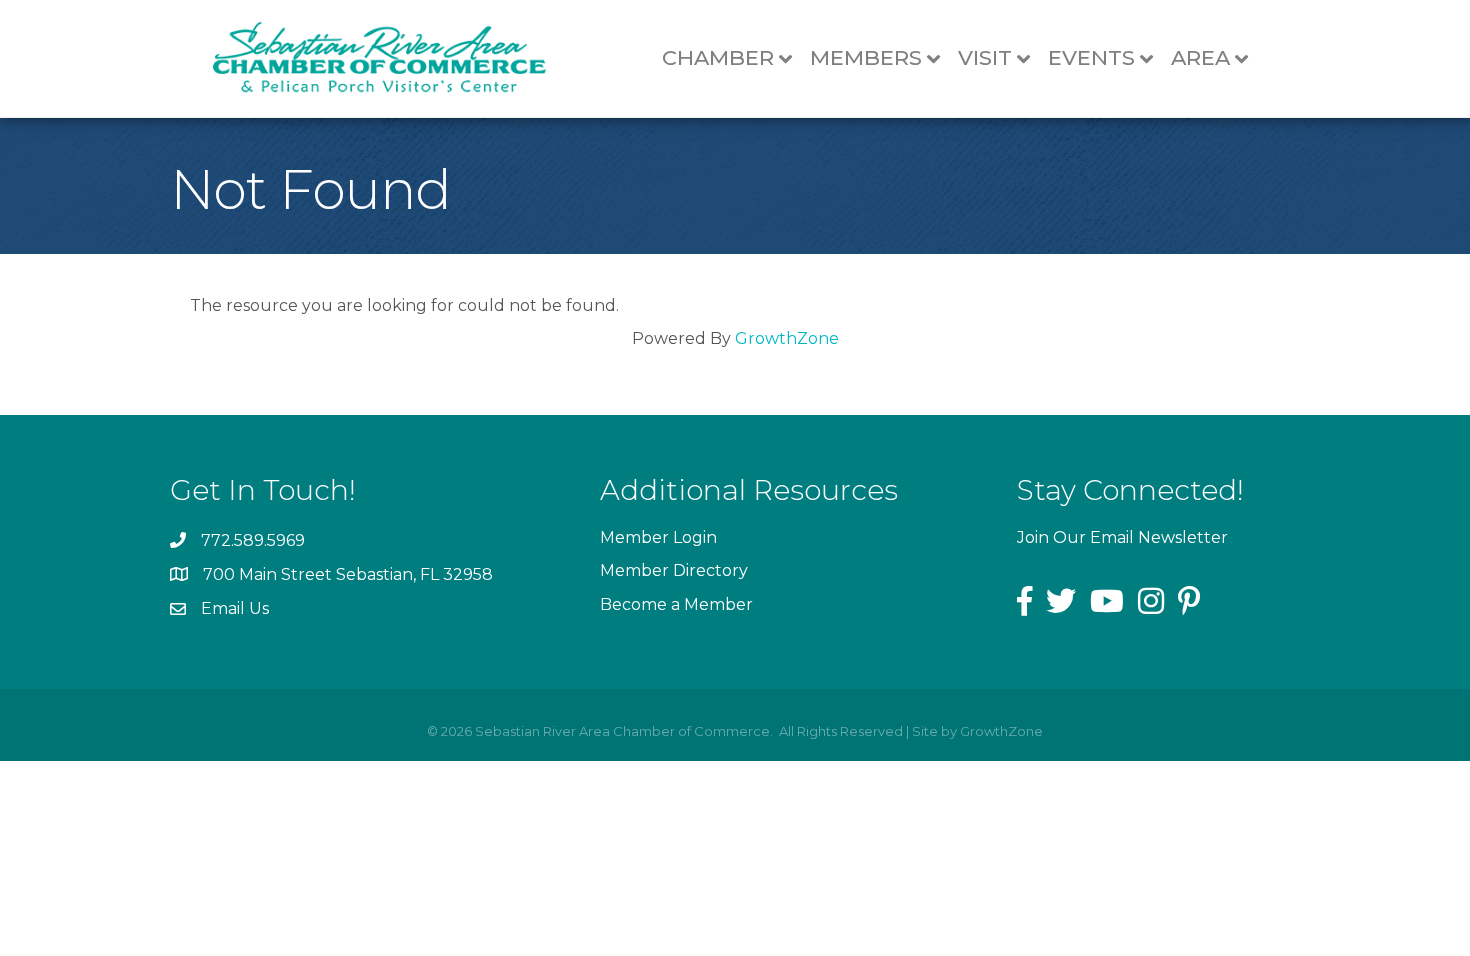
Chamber (718, 57)
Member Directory (674, 570)
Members (866, 57)
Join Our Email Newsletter (1122, 537)
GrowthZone (787, 338)
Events (1091, 57)
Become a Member (676, 604)
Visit (985, 57)
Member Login (658, 537)
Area (1200, 57)
